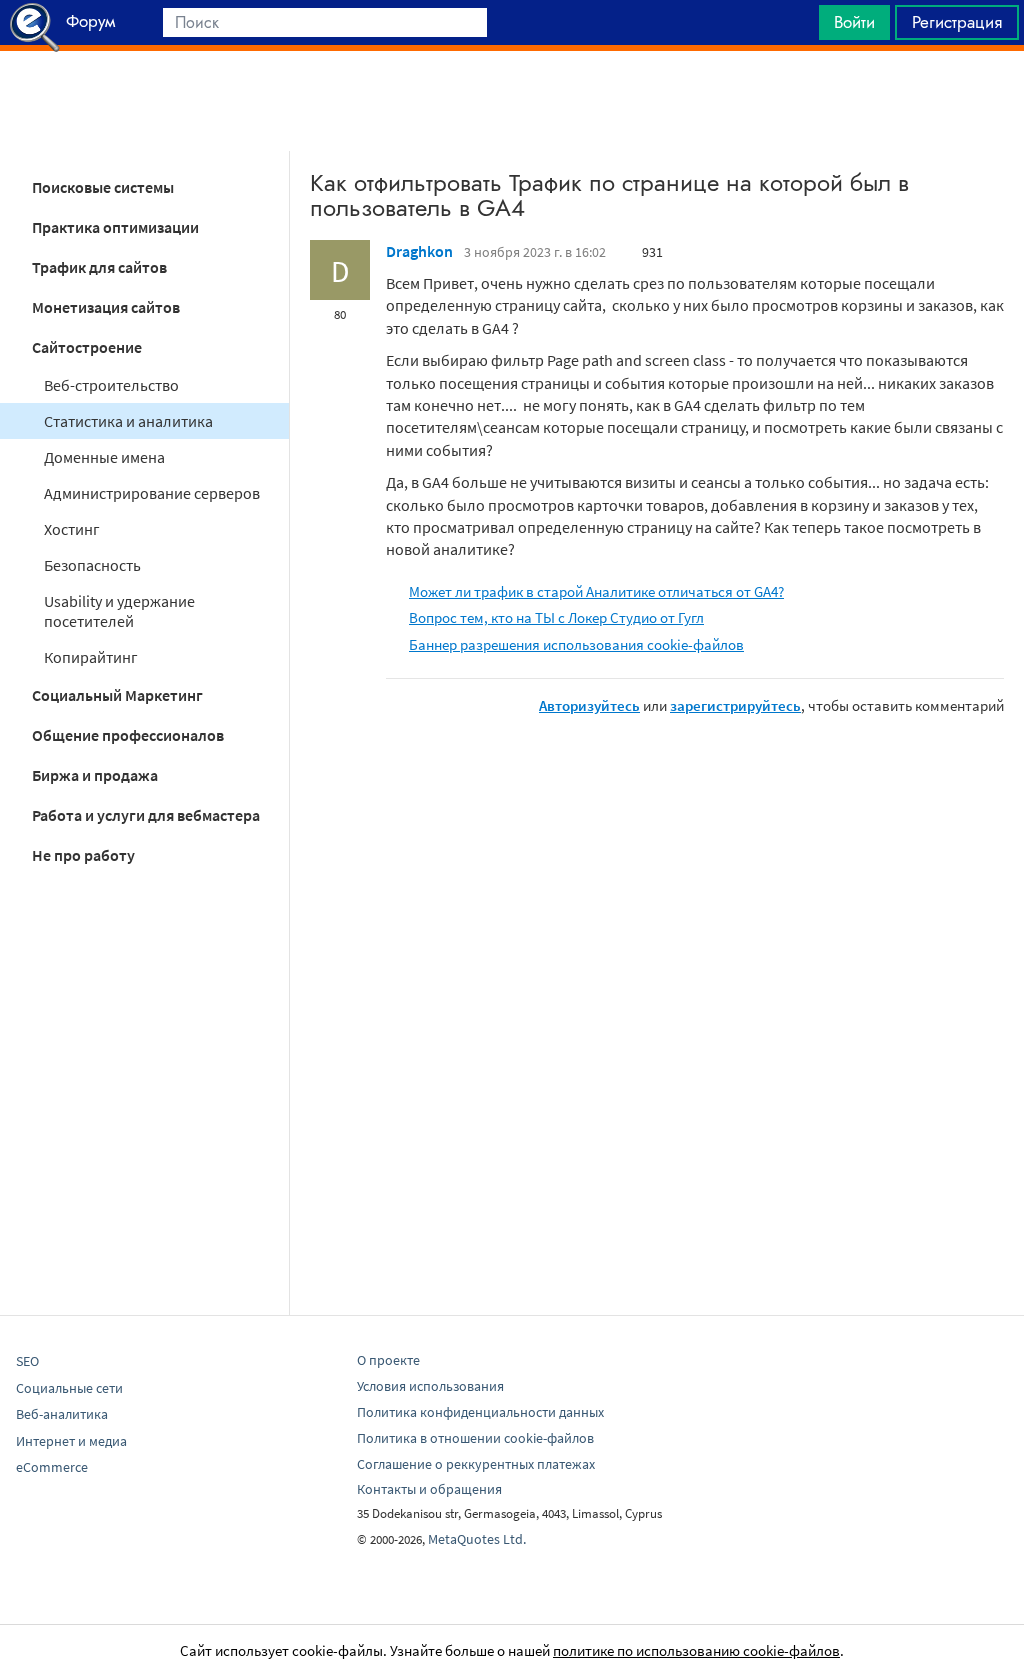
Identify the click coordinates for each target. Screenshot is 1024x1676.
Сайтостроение (87, 347)
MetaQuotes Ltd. (477, 1539)
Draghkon (419, 251)
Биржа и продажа (95, 775)
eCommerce (52, 1467)
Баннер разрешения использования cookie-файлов (576, 644)
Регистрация (957, 22)
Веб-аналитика (62, 1414)
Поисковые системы (103, 187)
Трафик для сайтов (99, 267)
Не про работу (83, 855)
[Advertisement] (512, 101)
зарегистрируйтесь (735, 705)
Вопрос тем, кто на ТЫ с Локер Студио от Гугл (556, 617)
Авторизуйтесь (589, 705)
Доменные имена (104, 457)
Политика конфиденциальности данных (480, 1412)
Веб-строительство (111, 385)
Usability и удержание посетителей (119, 611)
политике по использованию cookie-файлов (696, 1650)
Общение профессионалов (128, 735)
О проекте (388, 1360)
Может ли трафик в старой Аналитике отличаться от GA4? (596, 591)
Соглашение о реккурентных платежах (476, 1464)
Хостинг (72, 529)
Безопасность (92, 565)
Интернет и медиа (71, 1441)
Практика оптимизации (115, 227)
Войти (854, 22)
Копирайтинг (91, 657)
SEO (27, 1361)
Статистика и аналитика (128, 421)
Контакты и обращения (429, 1489)
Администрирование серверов (152, 493)
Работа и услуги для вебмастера (146, 815)
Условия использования (430, 1386)
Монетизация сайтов (106, 307)
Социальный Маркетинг (117, 695)
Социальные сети (69, 1388)
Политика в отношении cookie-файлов (475, 1438)
